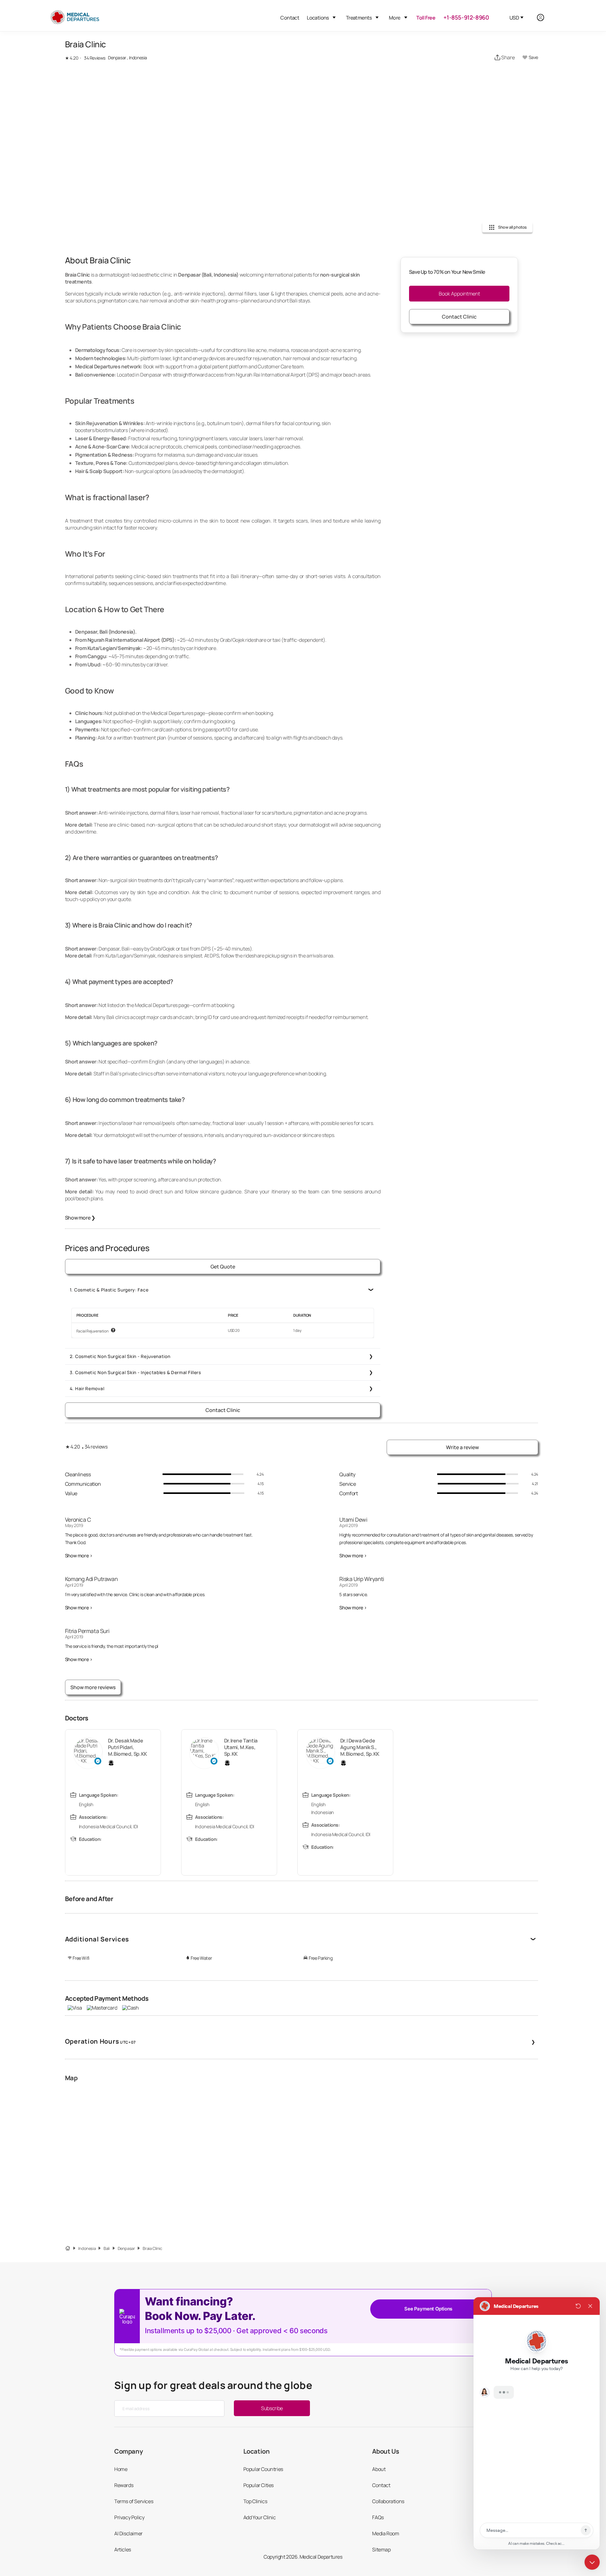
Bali (107, 2248)
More (395, 18)
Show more (80, 1218)
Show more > (79, 1556)
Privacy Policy (129, 2517)
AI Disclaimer (128, 2533)
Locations (318, 18)
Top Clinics (255, 2501)
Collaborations (388, 2501)
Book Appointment (459, 294)
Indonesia (87, 2248)
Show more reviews (93, 1687)
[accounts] (544, 18)
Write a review (462, 1447)
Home (121, 2469)
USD (514, 18)
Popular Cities (258, 2485)
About (379, 2469)
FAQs (378, 2517)
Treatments (359, 18)
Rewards (124, 2485)
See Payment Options (428, 2309)
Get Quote (223, 1267)
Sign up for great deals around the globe (213, 2385)
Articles (123, 2550)
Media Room (386, 2533)
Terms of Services (134, 2501)
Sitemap (381, 2550)
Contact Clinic (223, 1410)
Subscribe (272, 2408)
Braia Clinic (152, 2248)
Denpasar (126, 2248)
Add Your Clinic (260, 2517)
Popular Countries (263, 2469)
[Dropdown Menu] (334, 18)
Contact (290, 18)
